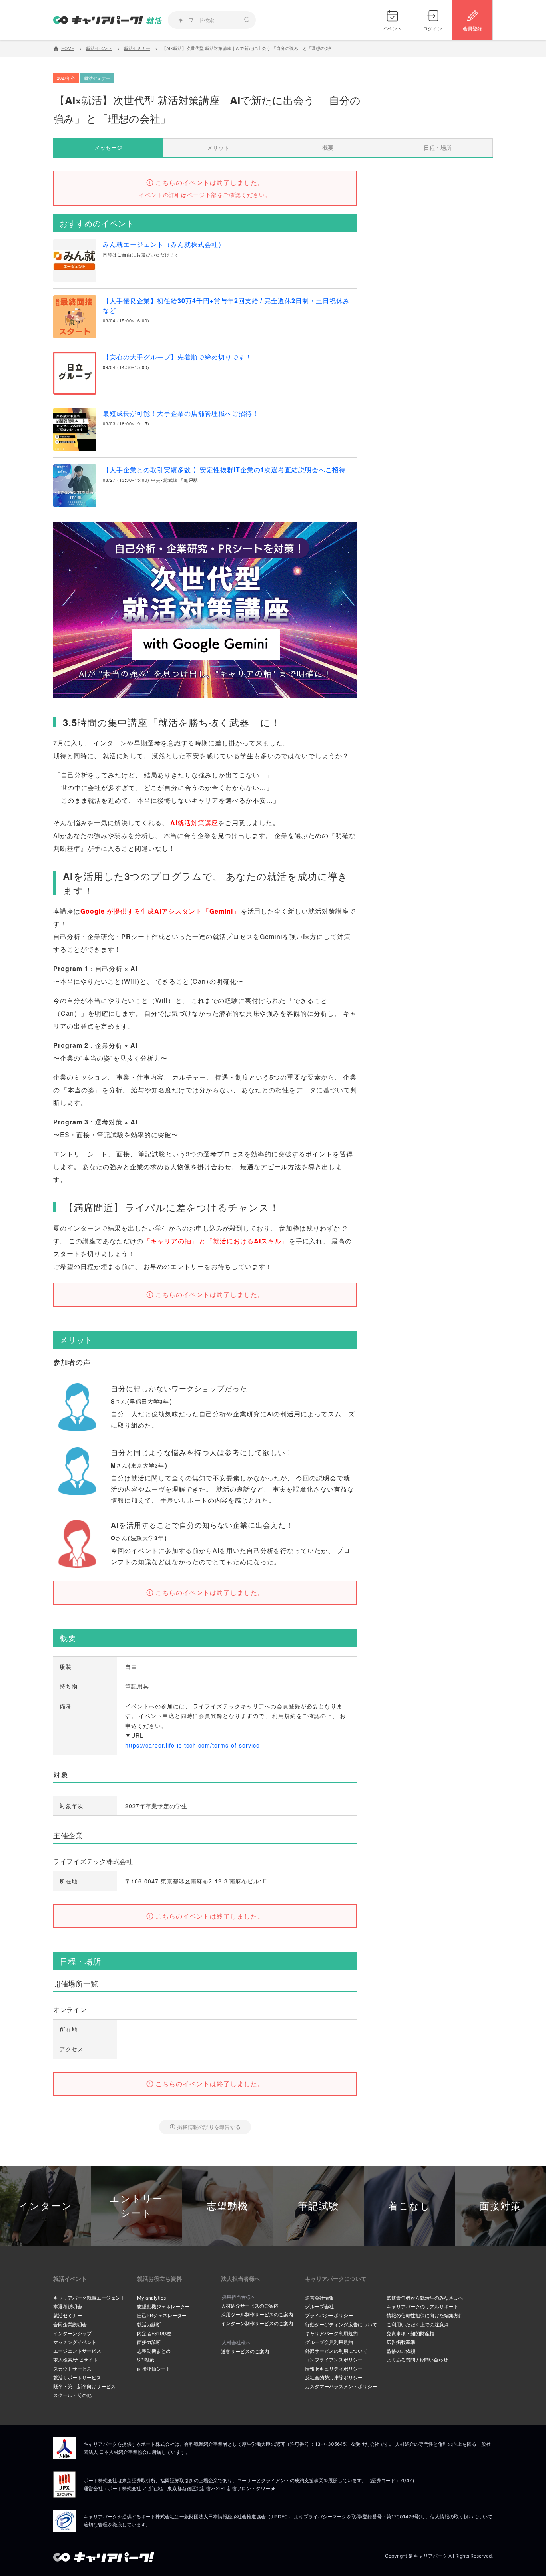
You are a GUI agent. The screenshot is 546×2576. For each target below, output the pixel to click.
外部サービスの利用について (336, 2351)
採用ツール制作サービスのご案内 (257, 2315)
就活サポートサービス (77, 2378)
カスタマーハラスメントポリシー (341, 2386)
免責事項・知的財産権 (410, 2333)
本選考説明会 (68, 2307)
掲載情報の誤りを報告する (209, 2127)
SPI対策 (146, 2360)
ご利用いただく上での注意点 (418, 2325)
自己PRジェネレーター (162, 2315)
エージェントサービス (77, 2351)
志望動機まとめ (154, 2351)
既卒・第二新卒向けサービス (84, 2386)
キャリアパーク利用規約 (331, 2333)
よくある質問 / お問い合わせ (417, 2360)
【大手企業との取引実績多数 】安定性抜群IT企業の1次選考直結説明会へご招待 (224, 470)
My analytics (151, 2298)
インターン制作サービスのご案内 (257, 2323)
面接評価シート (154, 2369)
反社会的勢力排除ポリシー (334, 2378)
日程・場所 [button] (438, 147)
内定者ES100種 (154, 2333)
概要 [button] (328, 147)
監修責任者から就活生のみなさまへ (425, 2298)
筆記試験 (319, 2206)
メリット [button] (218, 147)
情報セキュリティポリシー (334, 2369)
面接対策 (500, 2206)
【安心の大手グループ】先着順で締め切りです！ (177, 357)
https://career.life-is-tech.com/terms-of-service (192, 1745)
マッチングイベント (75, 2342)
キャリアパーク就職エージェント (89, 2298)
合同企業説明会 (70, 2325)
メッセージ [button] (108, 147)
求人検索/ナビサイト (76, 2360)
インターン (46, 2206)
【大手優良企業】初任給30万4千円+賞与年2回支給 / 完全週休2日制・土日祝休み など (230, 305)
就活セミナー (68, 2315)
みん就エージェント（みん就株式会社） (164, 244)
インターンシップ (72, 2333)
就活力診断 (149, 2325)
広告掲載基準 (401, 2342)
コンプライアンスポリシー (334, 2360)
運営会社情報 (319, 2298)
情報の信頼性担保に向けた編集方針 (425, 2315)
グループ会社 (319, 2307)
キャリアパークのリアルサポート (422, 2307)
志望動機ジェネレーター (163, 2307)
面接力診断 (149, 2342)
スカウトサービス (72, 2369)
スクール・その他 (72, 2395)
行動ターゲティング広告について (341, 2325)
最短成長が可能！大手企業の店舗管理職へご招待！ (181, 413)
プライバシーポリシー (329, 2315)
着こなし (409, 2206)
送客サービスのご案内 (245, 2351)
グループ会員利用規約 (329, 2342)
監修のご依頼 (401, 2351)
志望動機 (227, 2206)
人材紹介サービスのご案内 (250, 2306)
